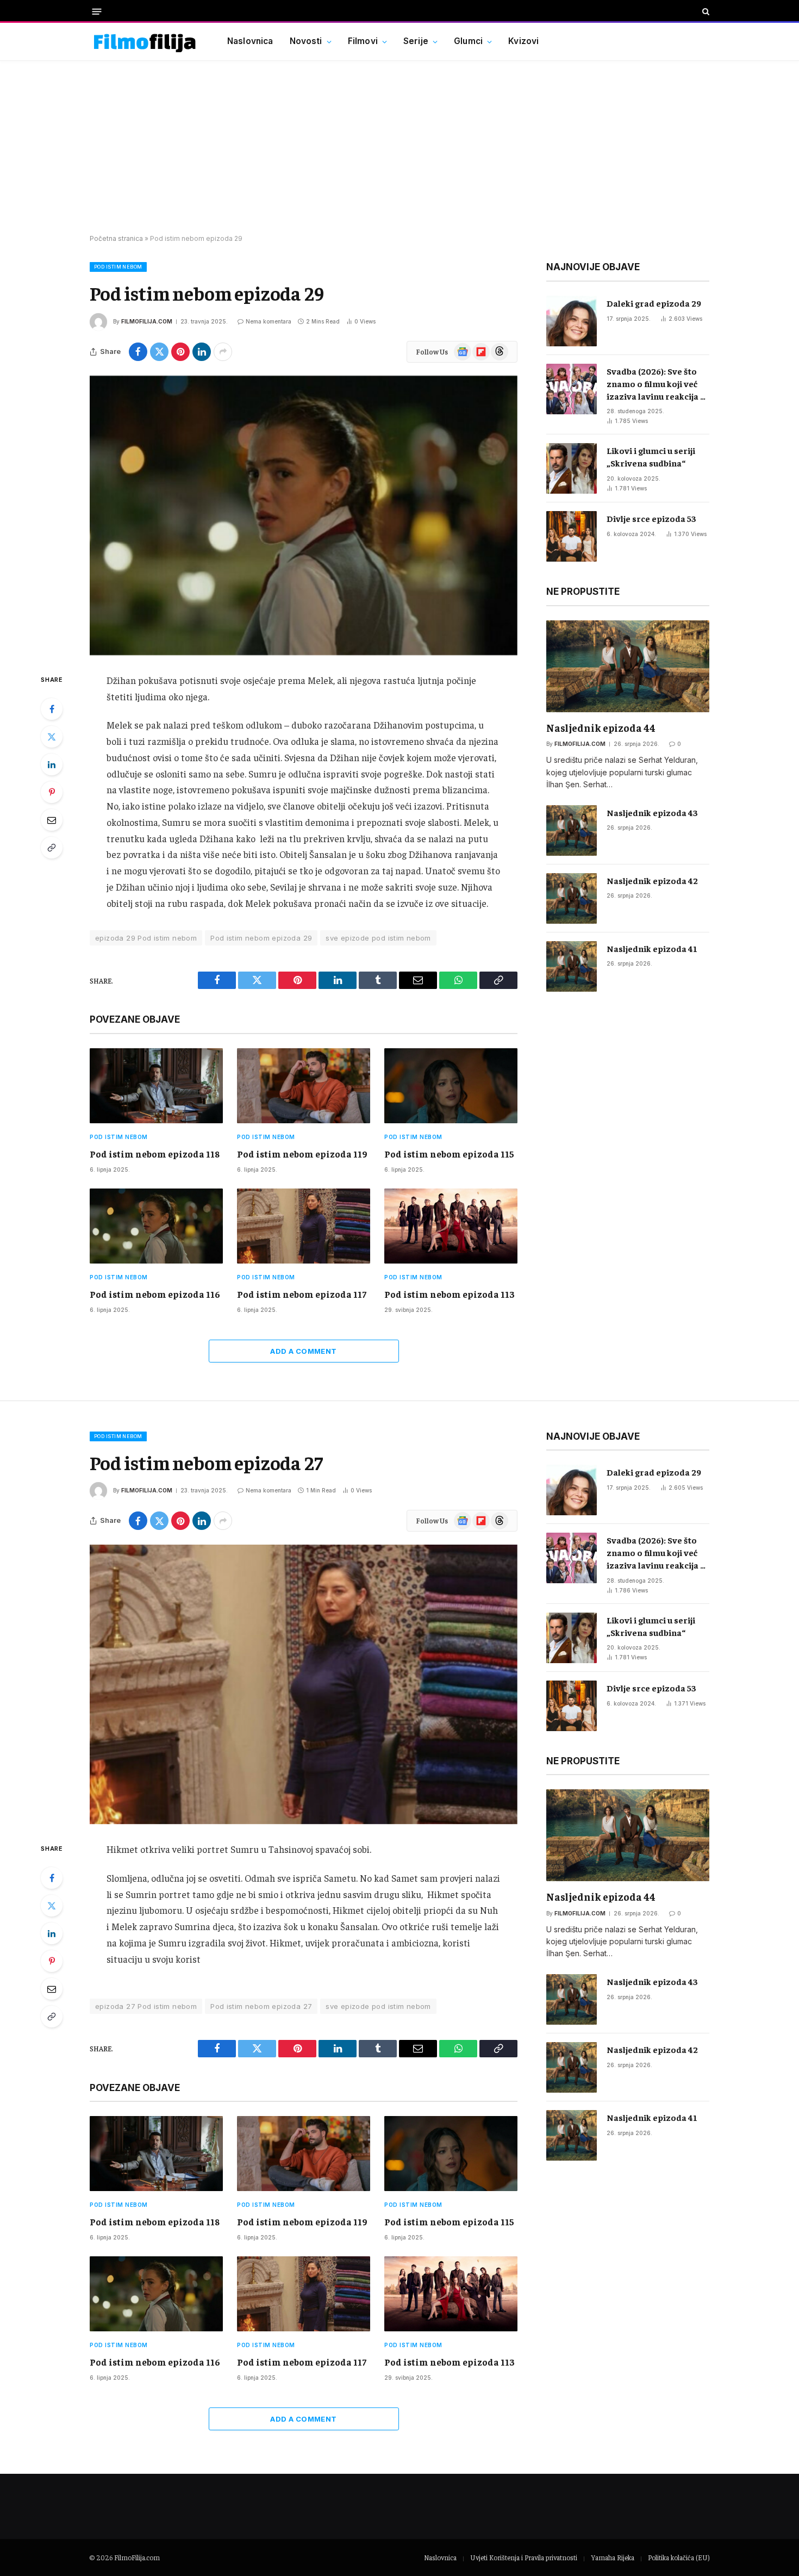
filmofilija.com (147, 321)
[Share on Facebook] (138, 352)
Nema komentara (269, 321)
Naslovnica (250, 41)
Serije (416, 41)
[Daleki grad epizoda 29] (572, 321)
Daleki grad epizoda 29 (654, 303)
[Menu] (97, 11)
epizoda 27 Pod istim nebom (146, 2006)
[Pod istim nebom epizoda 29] (304, 515)
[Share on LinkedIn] (202, 352)
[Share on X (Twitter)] (159, 352)
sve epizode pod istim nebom (378, 938)
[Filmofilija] (145, 42)
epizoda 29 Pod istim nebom (146, 938)
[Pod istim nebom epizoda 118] (156, 1086)
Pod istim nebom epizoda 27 (261, 2006)
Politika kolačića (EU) (679, 2557)
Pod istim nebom (118, 267)
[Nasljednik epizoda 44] (628, 666)
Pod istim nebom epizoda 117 (302, 1294)
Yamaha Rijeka (613, 2557)
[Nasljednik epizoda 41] (572, 966)
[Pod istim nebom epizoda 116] (156, 1226)
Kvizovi (523, 41)
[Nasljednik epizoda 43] (572, 830)
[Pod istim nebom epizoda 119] (304, 1086)
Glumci (468, 41)
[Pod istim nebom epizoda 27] (304, 1684)
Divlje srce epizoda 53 (651, 518)
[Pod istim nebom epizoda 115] (451, 1086)
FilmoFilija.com (137, 2557)
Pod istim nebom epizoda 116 (155, 1294)
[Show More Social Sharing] (223, 352)
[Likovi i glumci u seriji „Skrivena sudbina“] (572, 468)
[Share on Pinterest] (180, 352)
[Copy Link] (52, 848)
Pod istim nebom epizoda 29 (261, 938)
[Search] (705, 11)
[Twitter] (52, 737)
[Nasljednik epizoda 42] (572, 898)
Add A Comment (303, 1351)
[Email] (52, 820)
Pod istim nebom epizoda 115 (449, 1154)
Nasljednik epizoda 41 (652, 948)
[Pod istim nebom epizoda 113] (451, 1226)
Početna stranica (116, 238)
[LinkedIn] (52, 764)
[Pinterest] (52, 792)
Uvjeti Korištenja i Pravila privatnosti (524, 2557)
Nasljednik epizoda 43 (652, 812)
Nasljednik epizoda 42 (652, 880)
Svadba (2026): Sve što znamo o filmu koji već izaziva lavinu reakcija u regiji (656, 384)
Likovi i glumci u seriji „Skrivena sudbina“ (651, 456)
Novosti (306, 41)
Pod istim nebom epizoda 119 (302, 1154)
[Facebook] (52, 709)
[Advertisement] (399, 148)
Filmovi (363, 41)
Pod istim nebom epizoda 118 (155, 1154)
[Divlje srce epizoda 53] (572, 536)
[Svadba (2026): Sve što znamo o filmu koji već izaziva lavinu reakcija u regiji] (572, 389)
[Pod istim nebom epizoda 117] (304, 1226)
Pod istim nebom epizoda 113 (450, 1294)
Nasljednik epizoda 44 (601, 727)
